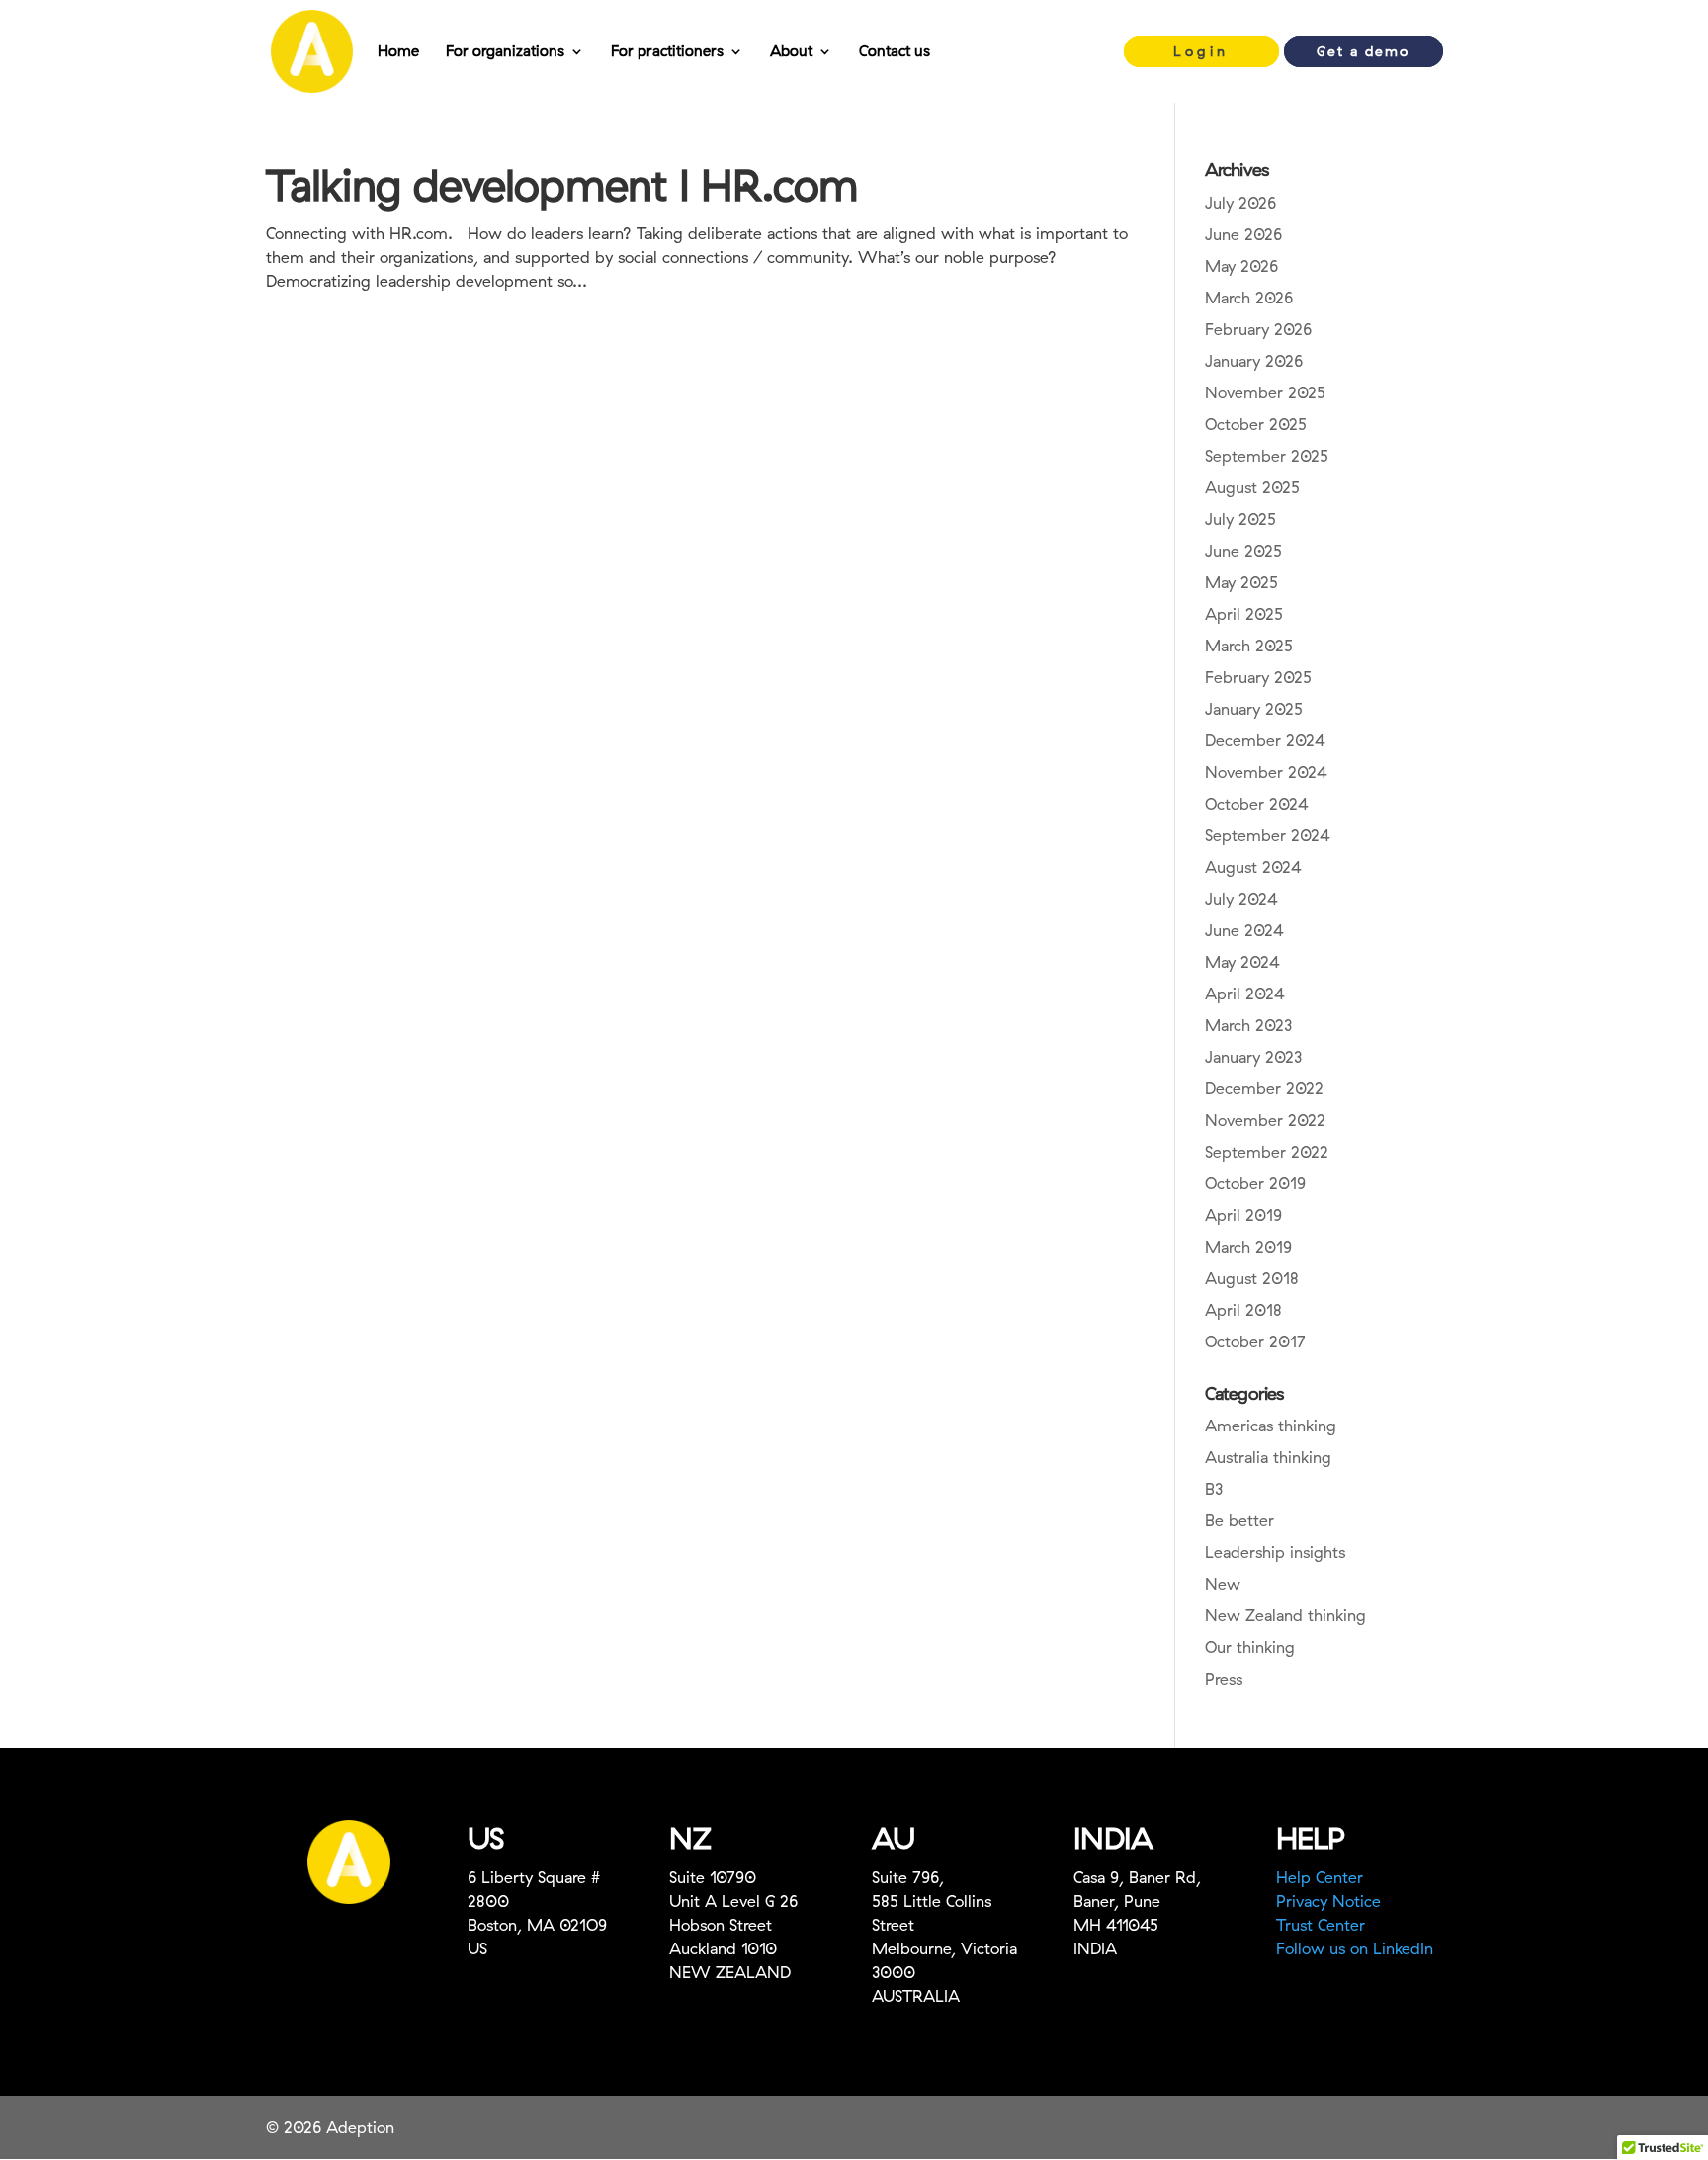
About (791, 52)
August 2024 (1253, 867)
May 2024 (1242, 962)
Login (1201, 51)
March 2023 (1248, 1025)
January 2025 (1254, 709)
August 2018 (1252, 1278)
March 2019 (1248, 1247)
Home (398, 52)
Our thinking (1250, 1647)
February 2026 (1258, 329)
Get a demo (1363, 51)
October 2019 (1255, 1183)
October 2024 (1257, 804)
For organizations (505, 52)
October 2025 (1256, 424)
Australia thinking (1268, 1457)
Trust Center (1321, 1925)
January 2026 (1254, 361)
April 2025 (1244, 614)
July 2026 (1240, 203)
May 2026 (1241, 266)
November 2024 (1266, 772)
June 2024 (1244, 930)
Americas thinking (1271, 1426)
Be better (1239, 1520)
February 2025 (1258, 677)
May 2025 (1241, 582)
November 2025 (1265, 392)
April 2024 (1245, 994)
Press (1224, 1679)
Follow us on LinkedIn (1355, 1948)
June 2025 (1243, 551)
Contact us (895, 52)
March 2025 (1249, 646)
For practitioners (667, 52)
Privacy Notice (1328, 1901)
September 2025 (1267, 456)
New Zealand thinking (1285, 1615)
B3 (1214, 1489)
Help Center (1320, 1877)
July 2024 (1241, 899)
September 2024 (1268, 835)
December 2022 (1264, 1088)
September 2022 (1267, 1152)
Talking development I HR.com (562, 184)
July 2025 (1240, 519)
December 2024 (1265, 740)
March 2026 (1249, 298)
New (1223, 1584)
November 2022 (1265, 1120)
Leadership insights (1275, 1552)
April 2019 (1243, 1215)
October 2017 (1255, 1341)
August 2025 (1252, 487)
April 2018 (1243, 1310)
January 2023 (1253, 1057)
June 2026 (1243, 234)
